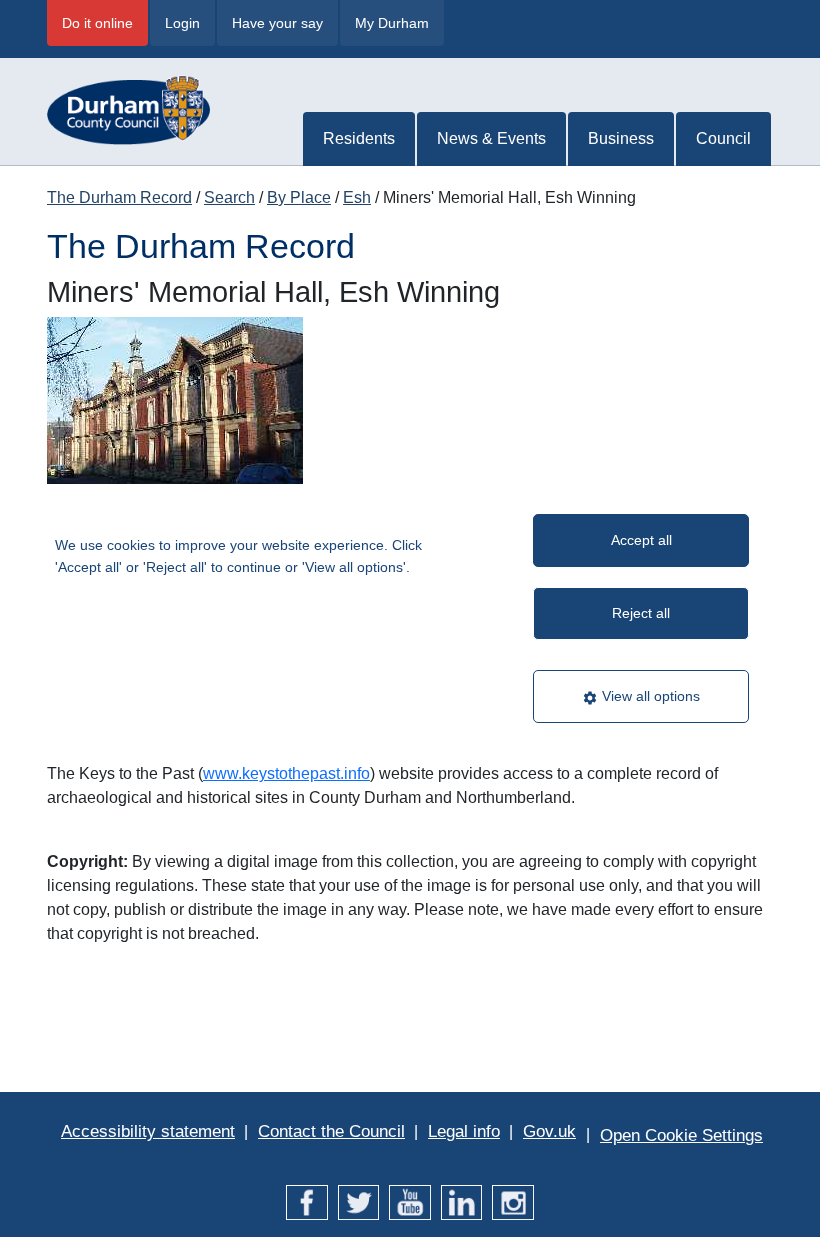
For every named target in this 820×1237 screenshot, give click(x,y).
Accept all (641, 540)
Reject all (641, 613)
